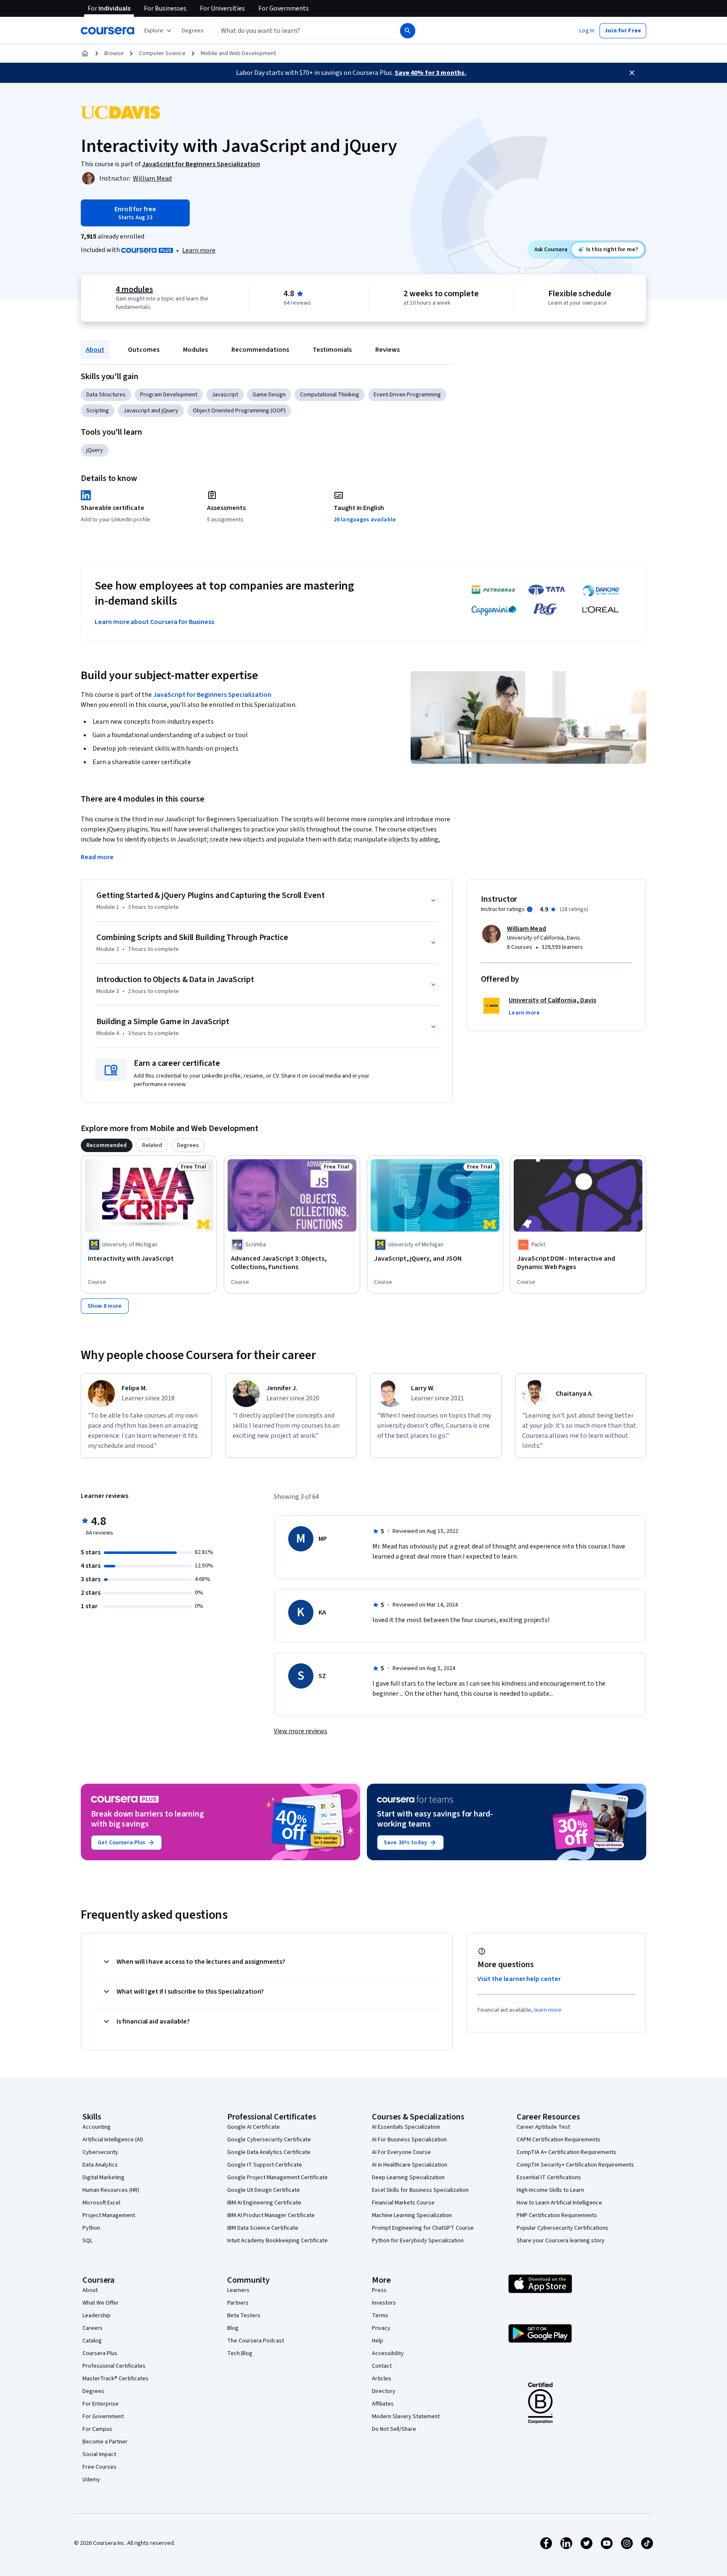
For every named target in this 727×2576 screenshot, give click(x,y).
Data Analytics (100, 2165)
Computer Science (162, 53)
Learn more (199, 250)
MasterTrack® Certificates (115, 2379)
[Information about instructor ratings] (530, 909)
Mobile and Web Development (238, 53)
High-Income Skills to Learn (550, 2190)
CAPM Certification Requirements (559, 2140)
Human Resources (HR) (111, 2190)
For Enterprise (101, 2404)
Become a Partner (105, 2442)
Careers (93, 2328)
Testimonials (332, 350)
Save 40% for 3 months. (430, 73)
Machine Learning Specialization (412, 2215)
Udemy (91, 2480)
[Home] (85, 53)
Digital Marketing (103, 2178)
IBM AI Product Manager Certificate (271, 2215)
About (95, 350)
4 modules (134, 289)
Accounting (97, 2127)
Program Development (169, 395)
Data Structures (106, 395)
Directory (384, 2391)
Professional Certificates (114, 2366)
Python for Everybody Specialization (418, 2241)
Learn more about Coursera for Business (154, 622)
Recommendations (260, 350)
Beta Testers (244, 2316)
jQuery (95, 450)
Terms (380, 2316)
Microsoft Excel (101, 2203)
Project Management (109, 2215)
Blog (233, 2328)
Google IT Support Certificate (265, 2165)
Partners (238, 2303)
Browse (114, 53)
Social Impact (99, 2454)
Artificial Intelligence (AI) (113, 2140)
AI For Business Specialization (409, 2140)
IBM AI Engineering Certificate (264, 2203)
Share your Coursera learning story (561, 2241)
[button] (193, 31)
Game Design (269, 395)
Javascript (225, 395)
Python (91, 2228)
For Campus (97, 2429)
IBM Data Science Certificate (263, 2228)
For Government (103, 2417)
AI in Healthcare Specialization (410, 2165)
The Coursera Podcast (256, 2341)
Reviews (387, 350)
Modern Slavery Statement (406, 2417)
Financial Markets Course (403, 2203)
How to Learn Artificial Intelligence (559, 2203)
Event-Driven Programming (407, 395)
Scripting (98, 411)
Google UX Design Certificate (264, 2190)
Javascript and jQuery (151, 411)
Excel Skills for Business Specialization (420, 2190)
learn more (548, 2010)
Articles (382, 2379)
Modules (195, 350)
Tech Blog (240, 2353)
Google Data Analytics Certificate (269, 2152)
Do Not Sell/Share (394, 2429)
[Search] (408, 31)
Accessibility (388, 2353)
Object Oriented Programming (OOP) (239, 411)
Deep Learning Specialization (408, 2178)
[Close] (632, 73)
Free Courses (99, 2467)
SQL (88, 2241)
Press (379, 2290)
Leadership (97, 2316)
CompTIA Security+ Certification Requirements (575, 2165)
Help (378, 2341)
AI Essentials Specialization (406, 2127)
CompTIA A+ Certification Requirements (566, 2152)
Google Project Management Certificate (277, 2178)
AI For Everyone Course (401, 2152)
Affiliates (383, 2404)
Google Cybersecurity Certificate (269, 2140)
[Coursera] (107, 31)
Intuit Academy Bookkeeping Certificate (277, 2241)
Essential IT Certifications (549, 2178)
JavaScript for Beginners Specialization (212, 695)
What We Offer (101, 2303)
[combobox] (299, 31)
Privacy (381, 2328)
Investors (384, 2303)
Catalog (92, 2341)
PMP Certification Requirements (557, 2215)
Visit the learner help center (519, 1979)
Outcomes (144, 350)
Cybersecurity (100, 2152)
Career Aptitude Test (543, 2127)
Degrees (93, 2391)
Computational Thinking (330, 395)
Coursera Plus (100, 2353)
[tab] (107, 1145)
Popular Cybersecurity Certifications (562, 2228)
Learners (238, 2290)
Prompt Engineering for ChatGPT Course (423, 2228)
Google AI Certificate (253, 2127)
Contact (382, 2366)
